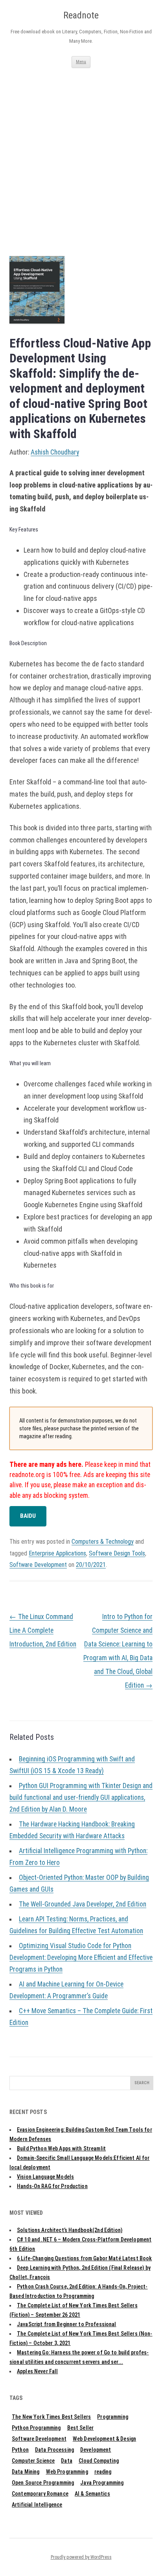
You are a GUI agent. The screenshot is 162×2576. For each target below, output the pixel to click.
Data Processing (54, 2450)
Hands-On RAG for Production (52, 2186)
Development (96, 2450)
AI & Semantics (92, 2494)
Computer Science (33, 2461)
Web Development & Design (104, 2439)
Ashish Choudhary (55, 452)
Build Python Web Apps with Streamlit (61, 2148)
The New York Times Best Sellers (51, 2417)
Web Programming (67, 2472)
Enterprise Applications (57, 1553)
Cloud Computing (99, 2461)
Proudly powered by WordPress (81, 2557)
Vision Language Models (45, 2177)
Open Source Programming (43, 2483)
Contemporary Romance (40, 2494)
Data (67, 2461)
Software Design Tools (117, 1553)
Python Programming (36, 2428)
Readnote (81, 15)
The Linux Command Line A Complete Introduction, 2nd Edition (43, 1630)
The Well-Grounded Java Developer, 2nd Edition (83, 1904)
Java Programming (102, 2483)
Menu (81, 62)
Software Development (38, 1565)
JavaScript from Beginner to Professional (67, 2324)
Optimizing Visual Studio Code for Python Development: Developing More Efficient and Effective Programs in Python (81, 1957)
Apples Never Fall (37, 2371)
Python (20, 2450)
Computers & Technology (103, 1542)
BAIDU (28, 1516)
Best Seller (81, 2428)
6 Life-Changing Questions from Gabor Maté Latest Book (84, 2258)
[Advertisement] (81, 153)
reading (103, 2472)
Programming (113, 2417)
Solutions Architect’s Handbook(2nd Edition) (70, 2230)
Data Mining (26, 2472)
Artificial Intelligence (37, 2505)
